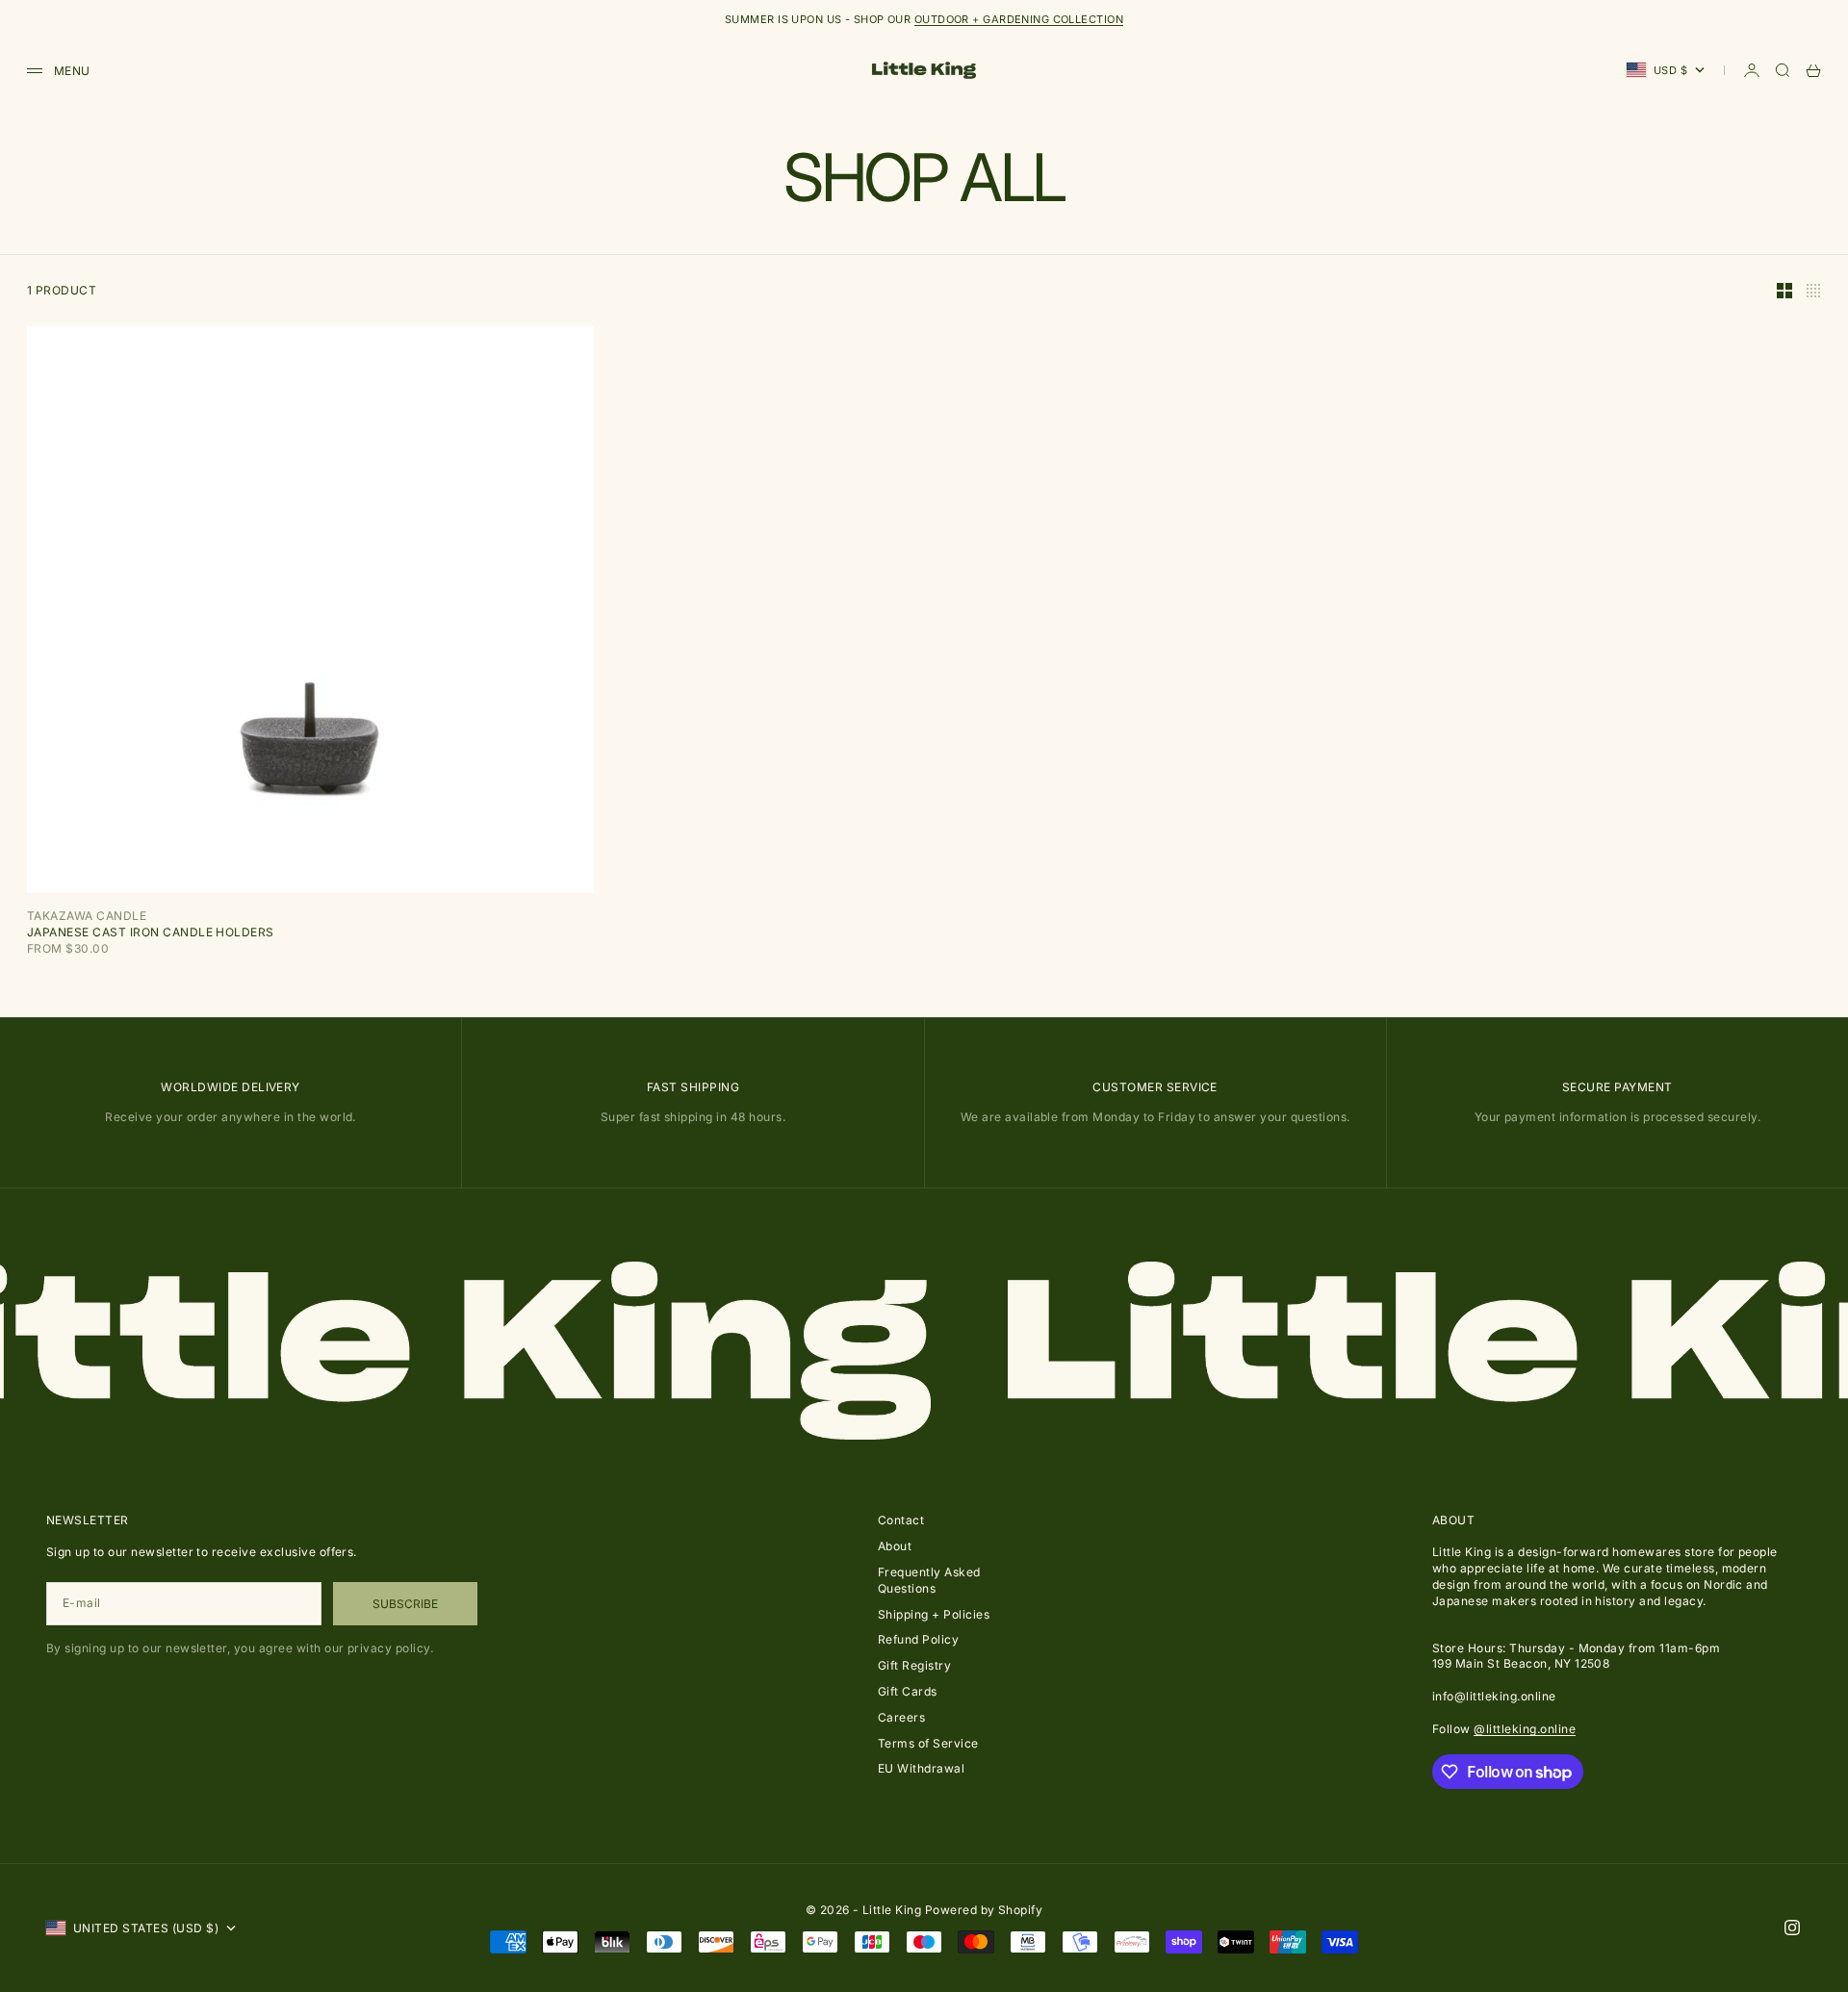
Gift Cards (908, 1691)
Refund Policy (918, 1639)
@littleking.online (1525, 1729)
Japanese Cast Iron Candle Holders (151, 932)
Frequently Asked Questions (929, 1580)
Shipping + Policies (934, 1614)
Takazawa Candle (87, 916)
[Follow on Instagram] (1792, 1928)
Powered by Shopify (984, 1910)
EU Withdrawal (921, 1768)
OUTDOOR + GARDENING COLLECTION (1019, 19)
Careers (901, 1717)
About (895, 1546)
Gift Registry (914, 1665)
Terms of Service (928, 1743)
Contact (901, 1520)
